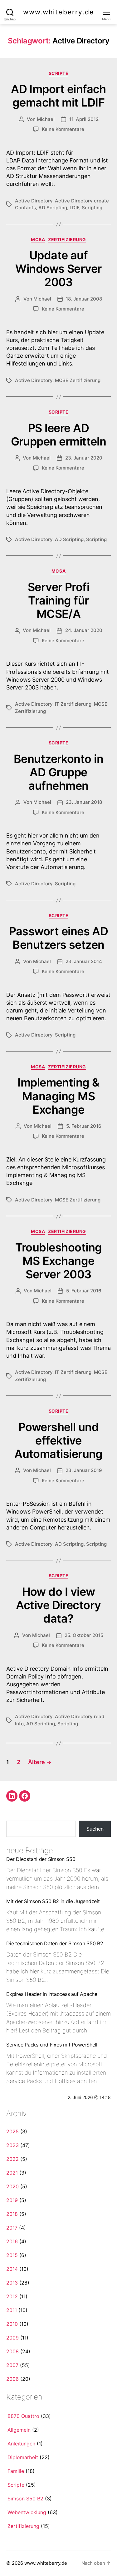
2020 (12, 2186)
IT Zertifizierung (73, 704)
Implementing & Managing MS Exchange (58, 1096)
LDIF (74, 208)
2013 (12, 2283)
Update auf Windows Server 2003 (58, 269)
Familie (16, 2471)
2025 (12, 2131)
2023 (12, 2145)
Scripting (92, 208)
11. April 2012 (84, 119)
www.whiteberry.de (59, 12)
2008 (12, 2351)
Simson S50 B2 (25, 2499)
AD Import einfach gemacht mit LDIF (58, 96)
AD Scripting (53, 208)
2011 (12, 2310)
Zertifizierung (67, 239)
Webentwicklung (27, 2512)
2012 (12, 2296)
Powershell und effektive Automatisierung (58, 1440)
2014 (12, 2269)
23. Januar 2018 (84, 802)
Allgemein (19, 2430)
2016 (12, 2241)
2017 (12, 2228)
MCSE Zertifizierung (78, 380)
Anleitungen (21, 2444)
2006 (12, 2379)
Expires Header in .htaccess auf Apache (52, 1994)
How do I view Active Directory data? (58, 1605)
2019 (12, 2200)
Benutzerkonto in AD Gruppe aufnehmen (58, 772)
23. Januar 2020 (84, 458)
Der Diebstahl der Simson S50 (41, 1859)
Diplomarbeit (23, 2457)
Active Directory (34, 201)
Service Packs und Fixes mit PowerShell (52, 2045)
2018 (12, 2214)
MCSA (38, 239)
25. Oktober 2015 (84, 1635)
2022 (12, 2159)
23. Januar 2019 (84, 1470)
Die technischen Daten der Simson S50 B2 (55, 1943)
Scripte (59, 73)
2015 (12, 2255)
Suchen (95, 1829)
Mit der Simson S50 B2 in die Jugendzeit (53, 1901)
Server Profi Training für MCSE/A (59, 600)
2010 (12, 2324)
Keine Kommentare (63, 129)
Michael (46, 119)
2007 (12, 2365)
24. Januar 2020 (84, 630)
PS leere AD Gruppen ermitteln (59, 435)
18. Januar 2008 (84, 299)
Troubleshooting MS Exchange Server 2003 (59, 1261)
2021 (12, 2173)
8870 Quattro (23, 2416)
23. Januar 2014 (84, 961)
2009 (12, 2338)
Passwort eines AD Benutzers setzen (59, 938)
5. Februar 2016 (84, 1126)
